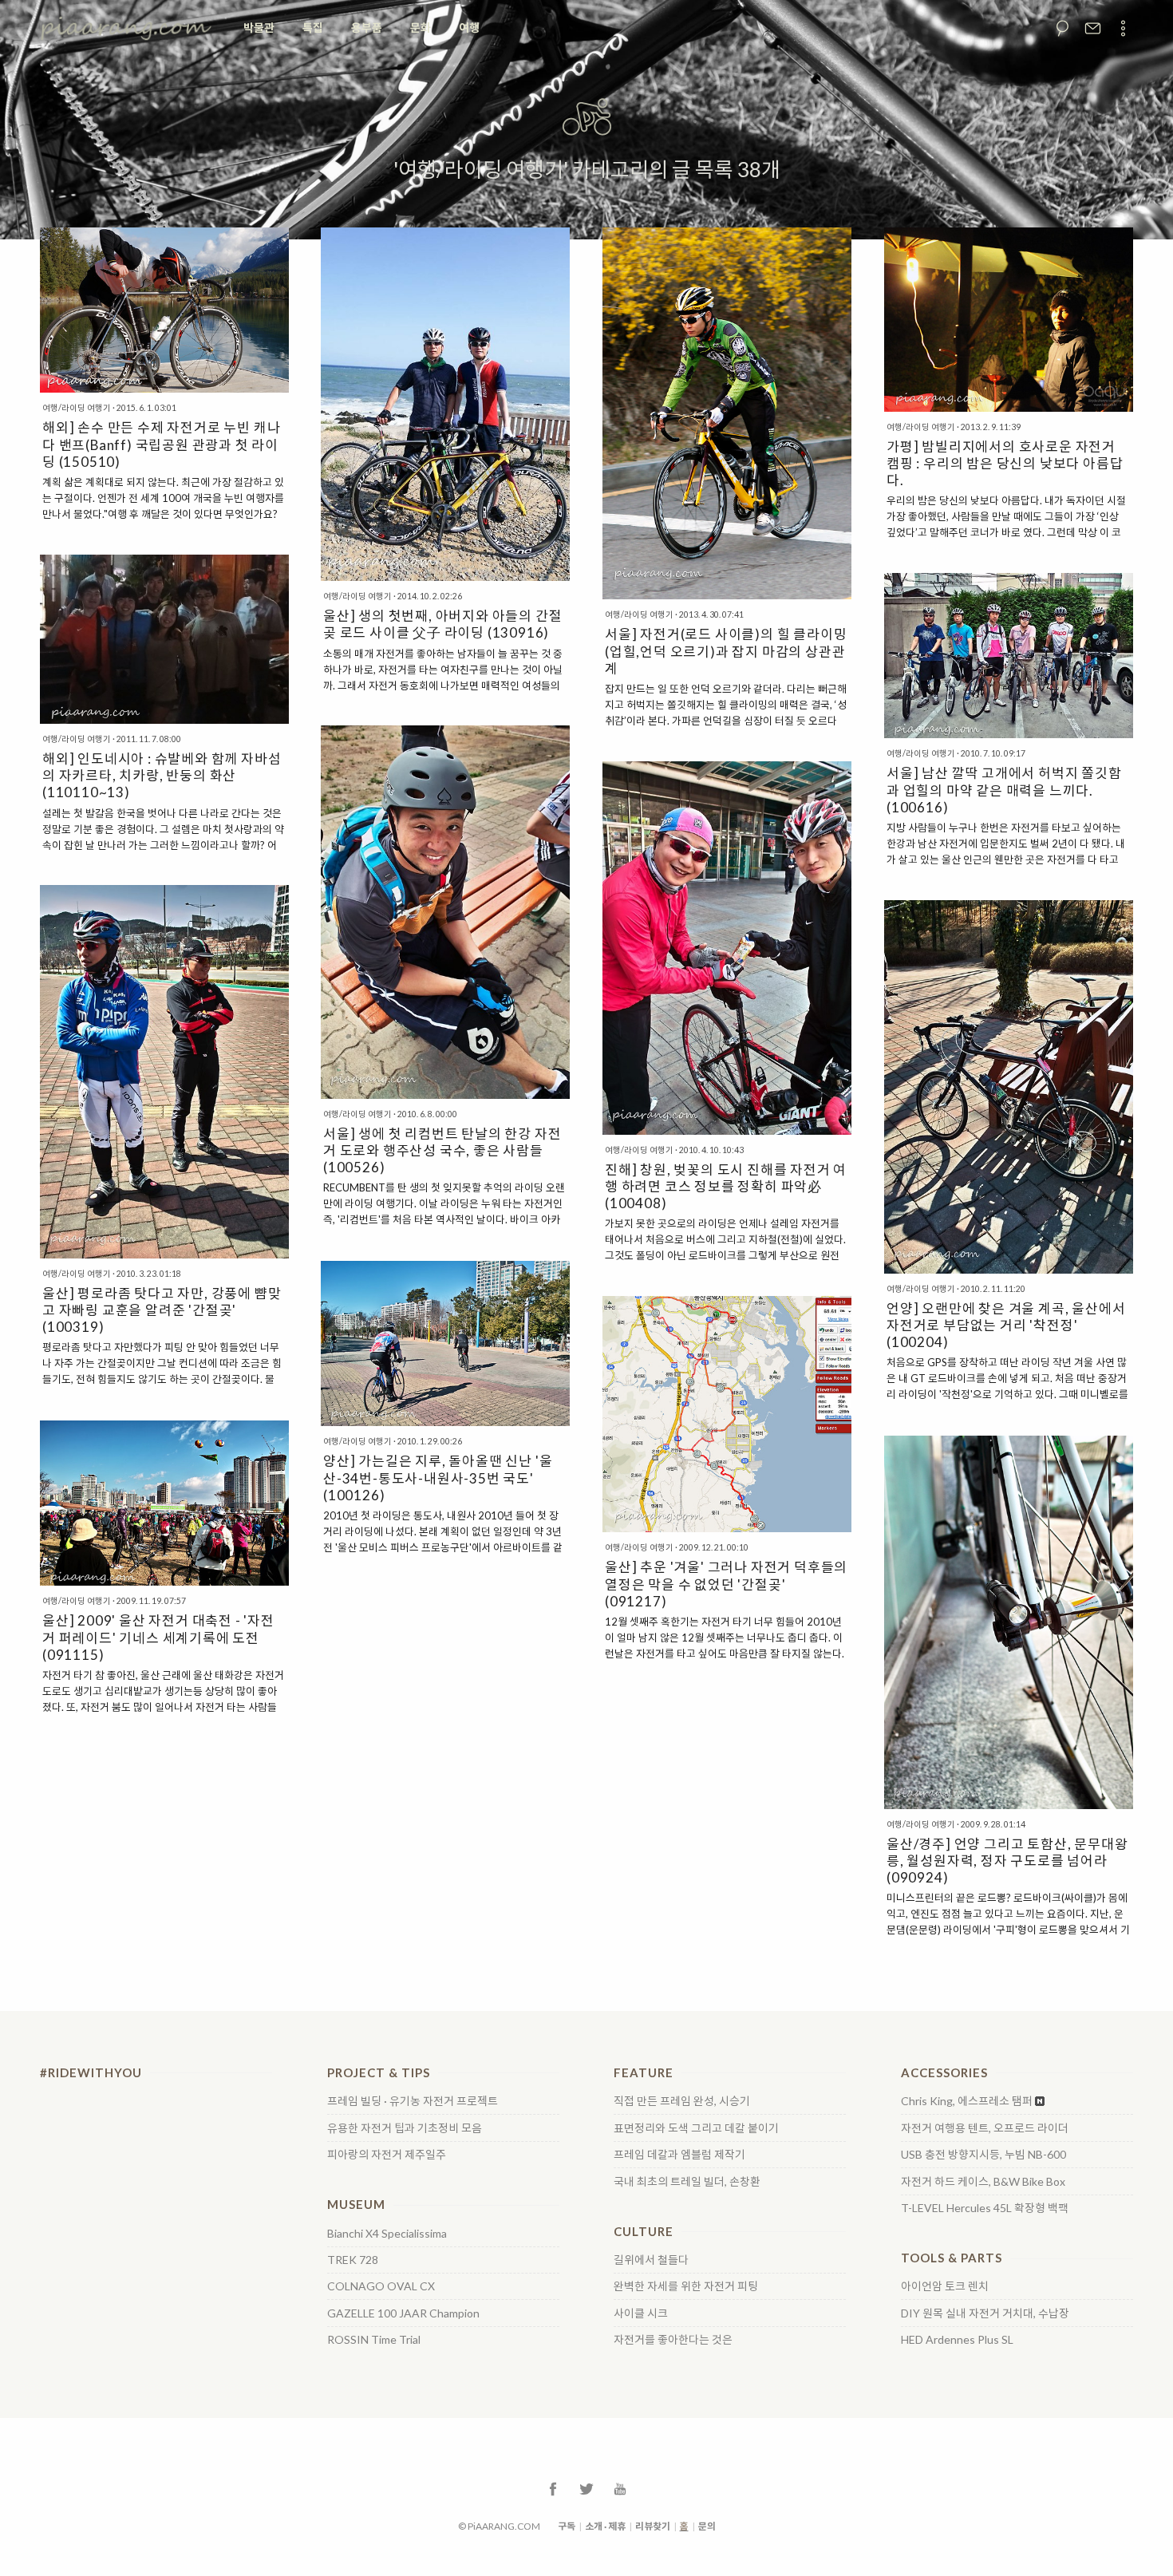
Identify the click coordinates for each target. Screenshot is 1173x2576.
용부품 (367, 28)
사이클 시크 (641, 2313)
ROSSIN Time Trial (374, 2340)
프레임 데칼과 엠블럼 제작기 (679, 2155)
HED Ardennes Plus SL (957, 2340)
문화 (421, 28)
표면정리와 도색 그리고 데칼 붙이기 (696, 2128)
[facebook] (553, 2488)
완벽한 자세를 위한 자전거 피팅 (686, 2286)
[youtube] (620, 2488)
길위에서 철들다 (651, 2260)
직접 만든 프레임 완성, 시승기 (682, 2101)
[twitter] (586, 2488)
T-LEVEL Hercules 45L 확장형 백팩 (985, 2208)
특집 (313, 28)
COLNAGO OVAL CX (381, 2286)
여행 (469, 28)
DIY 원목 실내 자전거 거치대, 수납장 (985, 2313)
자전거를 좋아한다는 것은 (673, 2340)
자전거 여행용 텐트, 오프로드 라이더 (985, 2128)
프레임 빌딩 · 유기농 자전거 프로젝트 (413, 2101)
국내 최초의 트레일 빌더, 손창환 (687, 2182)
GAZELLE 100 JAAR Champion (403, 2313)
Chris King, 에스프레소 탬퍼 (967, 2101)
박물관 (259, 28)
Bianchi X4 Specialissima (387, 2234)
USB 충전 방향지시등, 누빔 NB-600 (983, 2155)
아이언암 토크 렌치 (945, 2286)
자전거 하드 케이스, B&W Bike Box (983, 2182)
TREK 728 (353, 2260)
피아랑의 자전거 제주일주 (387, 2155)
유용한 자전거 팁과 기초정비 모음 (405, 2128)
